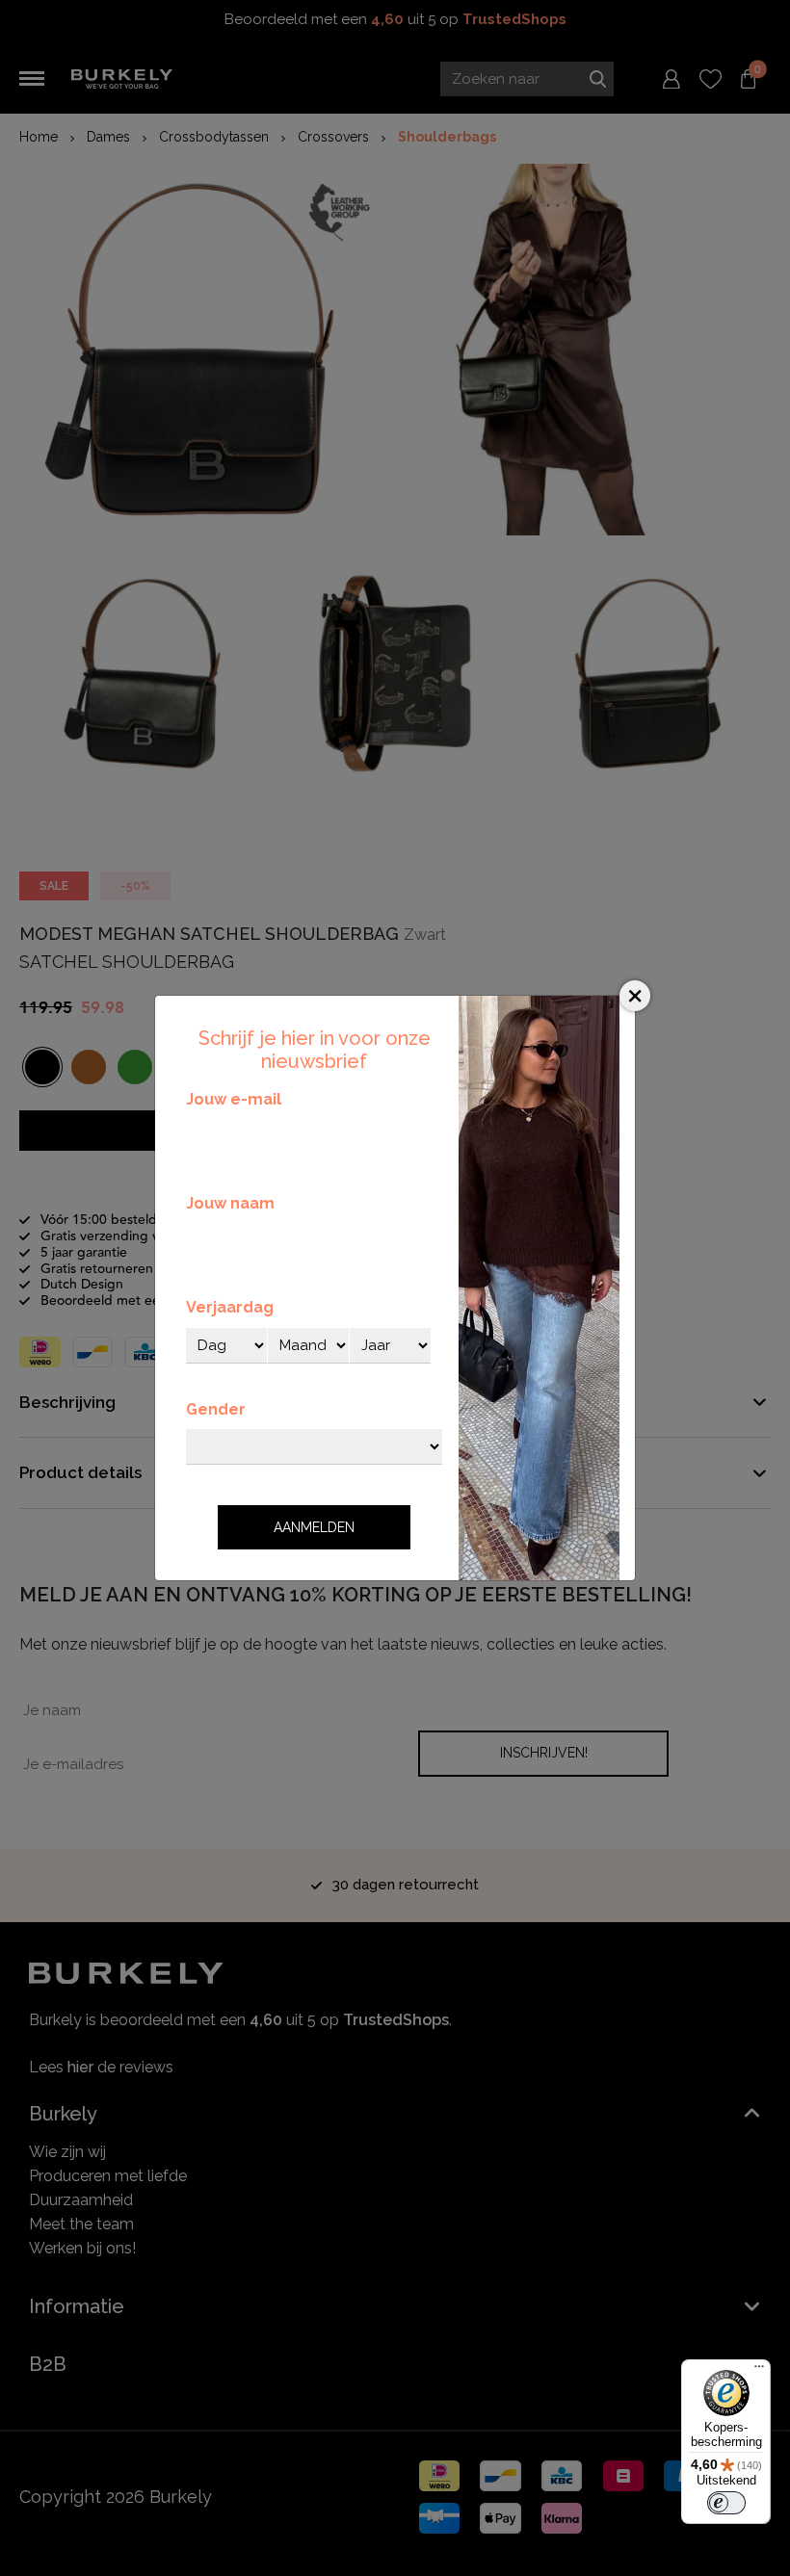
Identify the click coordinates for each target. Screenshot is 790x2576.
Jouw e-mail (234, 1099)
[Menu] (759, 2371)
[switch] (726, 2503)
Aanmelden (314, 1527)
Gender (216, 1409)
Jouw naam (230, 1203)
